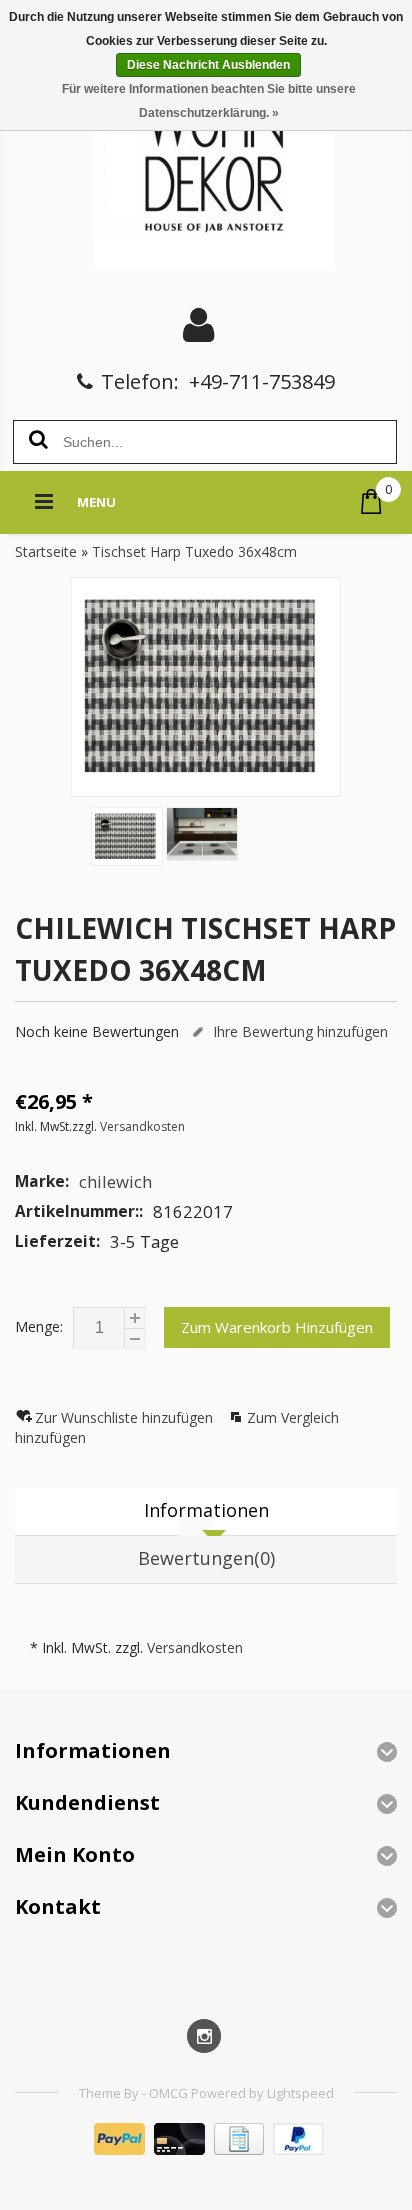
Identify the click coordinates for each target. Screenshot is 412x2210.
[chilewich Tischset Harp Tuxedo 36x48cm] (206, 687)
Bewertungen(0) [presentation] (206, 1558)
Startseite (46, 551)
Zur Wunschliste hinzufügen (126, 1417)
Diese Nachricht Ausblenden (208, 65)
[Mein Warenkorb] (371, 501)
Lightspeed (300, 2093)
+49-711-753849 (262, 381)
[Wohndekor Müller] (206, 164)
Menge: (39, 1326)
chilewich (115, 1181)
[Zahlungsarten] (206, 2149)
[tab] (206, 1512)
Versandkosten (142, 1126)
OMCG (170, 2093)
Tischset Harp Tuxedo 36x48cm (194, 551)
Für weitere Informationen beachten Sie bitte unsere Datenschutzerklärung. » (209, 101)
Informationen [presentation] (206, 1510)
